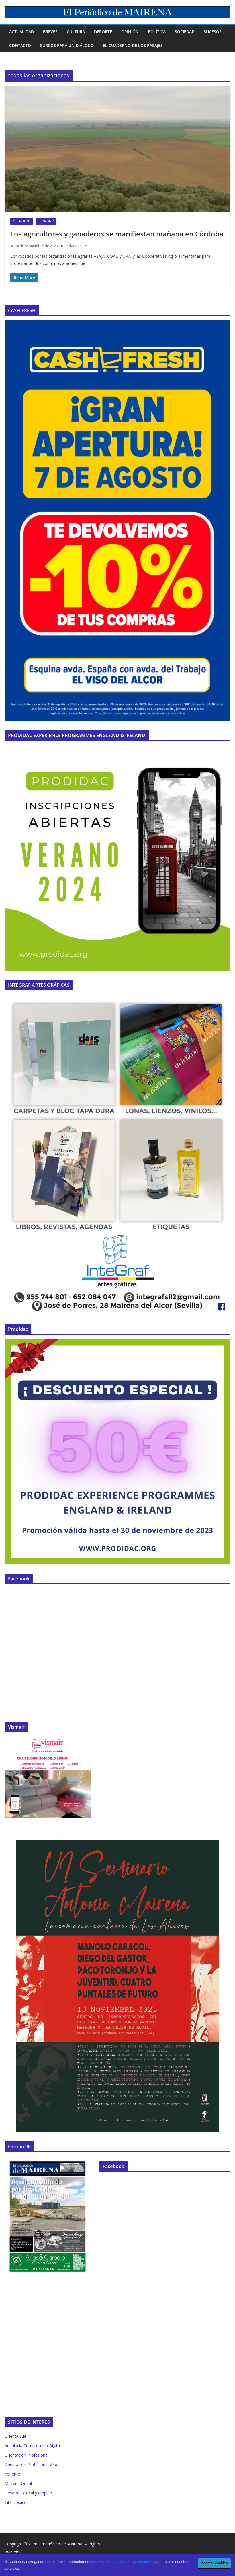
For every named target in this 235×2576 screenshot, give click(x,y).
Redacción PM (76, 246)
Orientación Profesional (27, 2455)
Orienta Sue (15, 2436)
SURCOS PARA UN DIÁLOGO (67, 45)
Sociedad (185, 32)
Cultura (76, 32)
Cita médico (16, 2502)
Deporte (103, 32)
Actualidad (21, 32)
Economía (46, 221)
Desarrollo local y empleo (28, 2493)
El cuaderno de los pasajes (133, 45)
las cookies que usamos (132, 2562)
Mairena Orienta (20, 2483)
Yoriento (12, 2474)
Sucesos (213, 32)
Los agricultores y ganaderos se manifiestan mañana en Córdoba (117, 234)
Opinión (130, 32)
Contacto (20, 45)
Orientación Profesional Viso (31, 2464)
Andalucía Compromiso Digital (33, 2446)
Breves (50, 32)
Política (157, 32)
